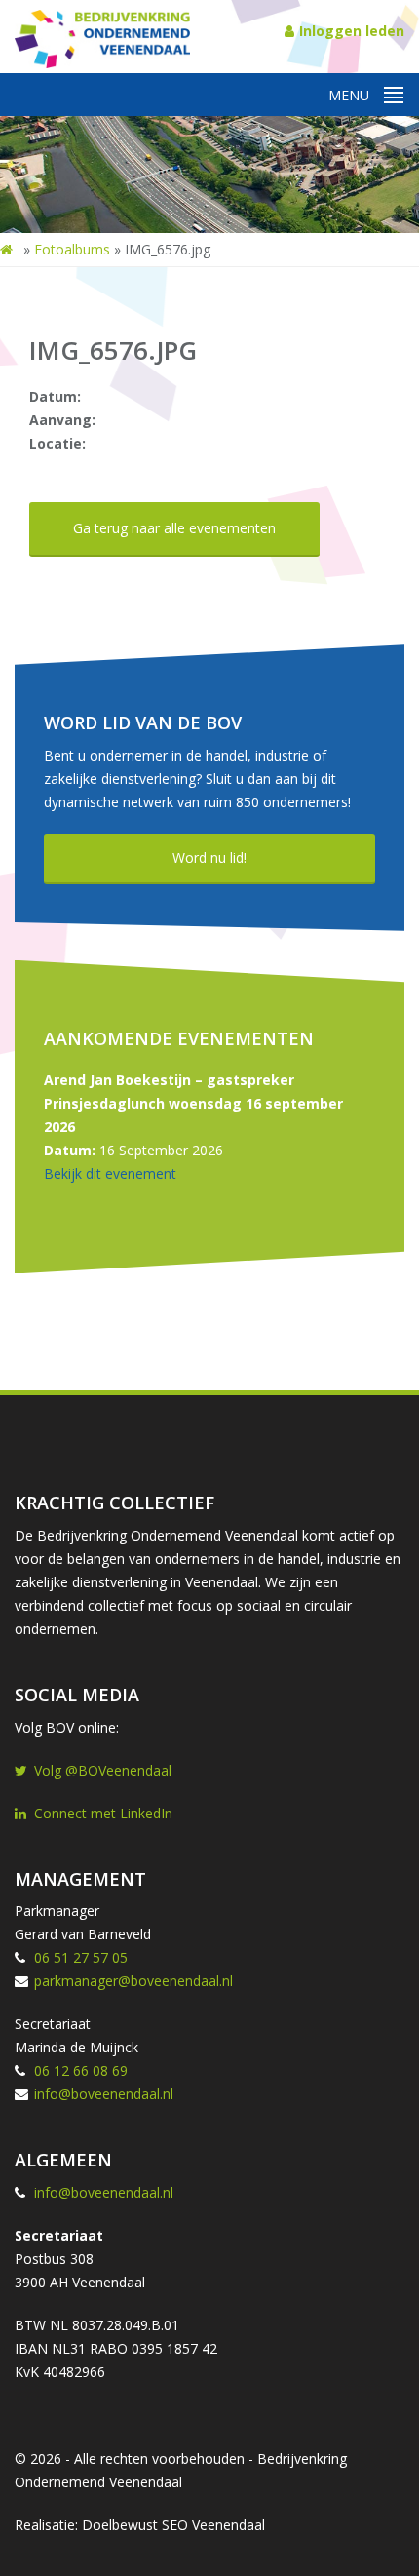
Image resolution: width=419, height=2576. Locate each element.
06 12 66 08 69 (81, 2070)
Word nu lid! (209, 858)
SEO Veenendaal (213, 2525)
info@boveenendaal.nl (104, 2094)
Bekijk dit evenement (110, 1173)
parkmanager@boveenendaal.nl (133, 1981)
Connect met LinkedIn (103, 1813)
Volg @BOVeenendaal (103, 1770)
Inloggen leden (352, 31)
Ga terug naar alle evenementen (174, 528)
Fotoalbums (72, 249)
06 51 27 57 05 (81, 1957)
